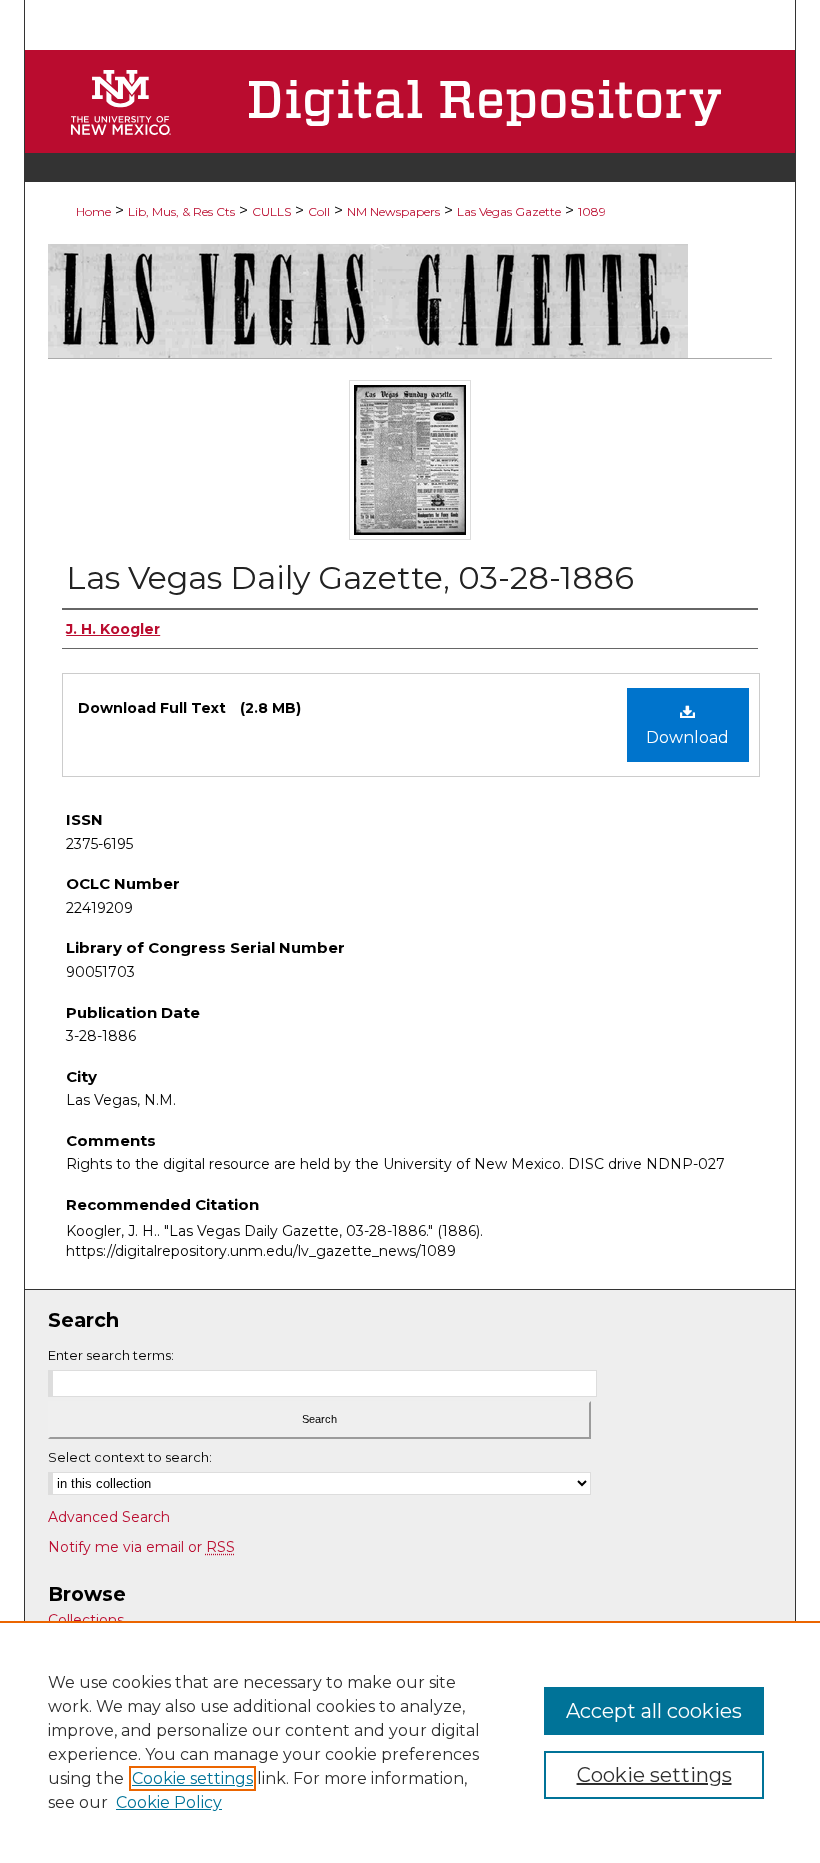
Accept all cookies (654, 1711)
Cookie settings (192, 1778)
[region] (410, 1742)
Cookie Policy (169, 1802)
